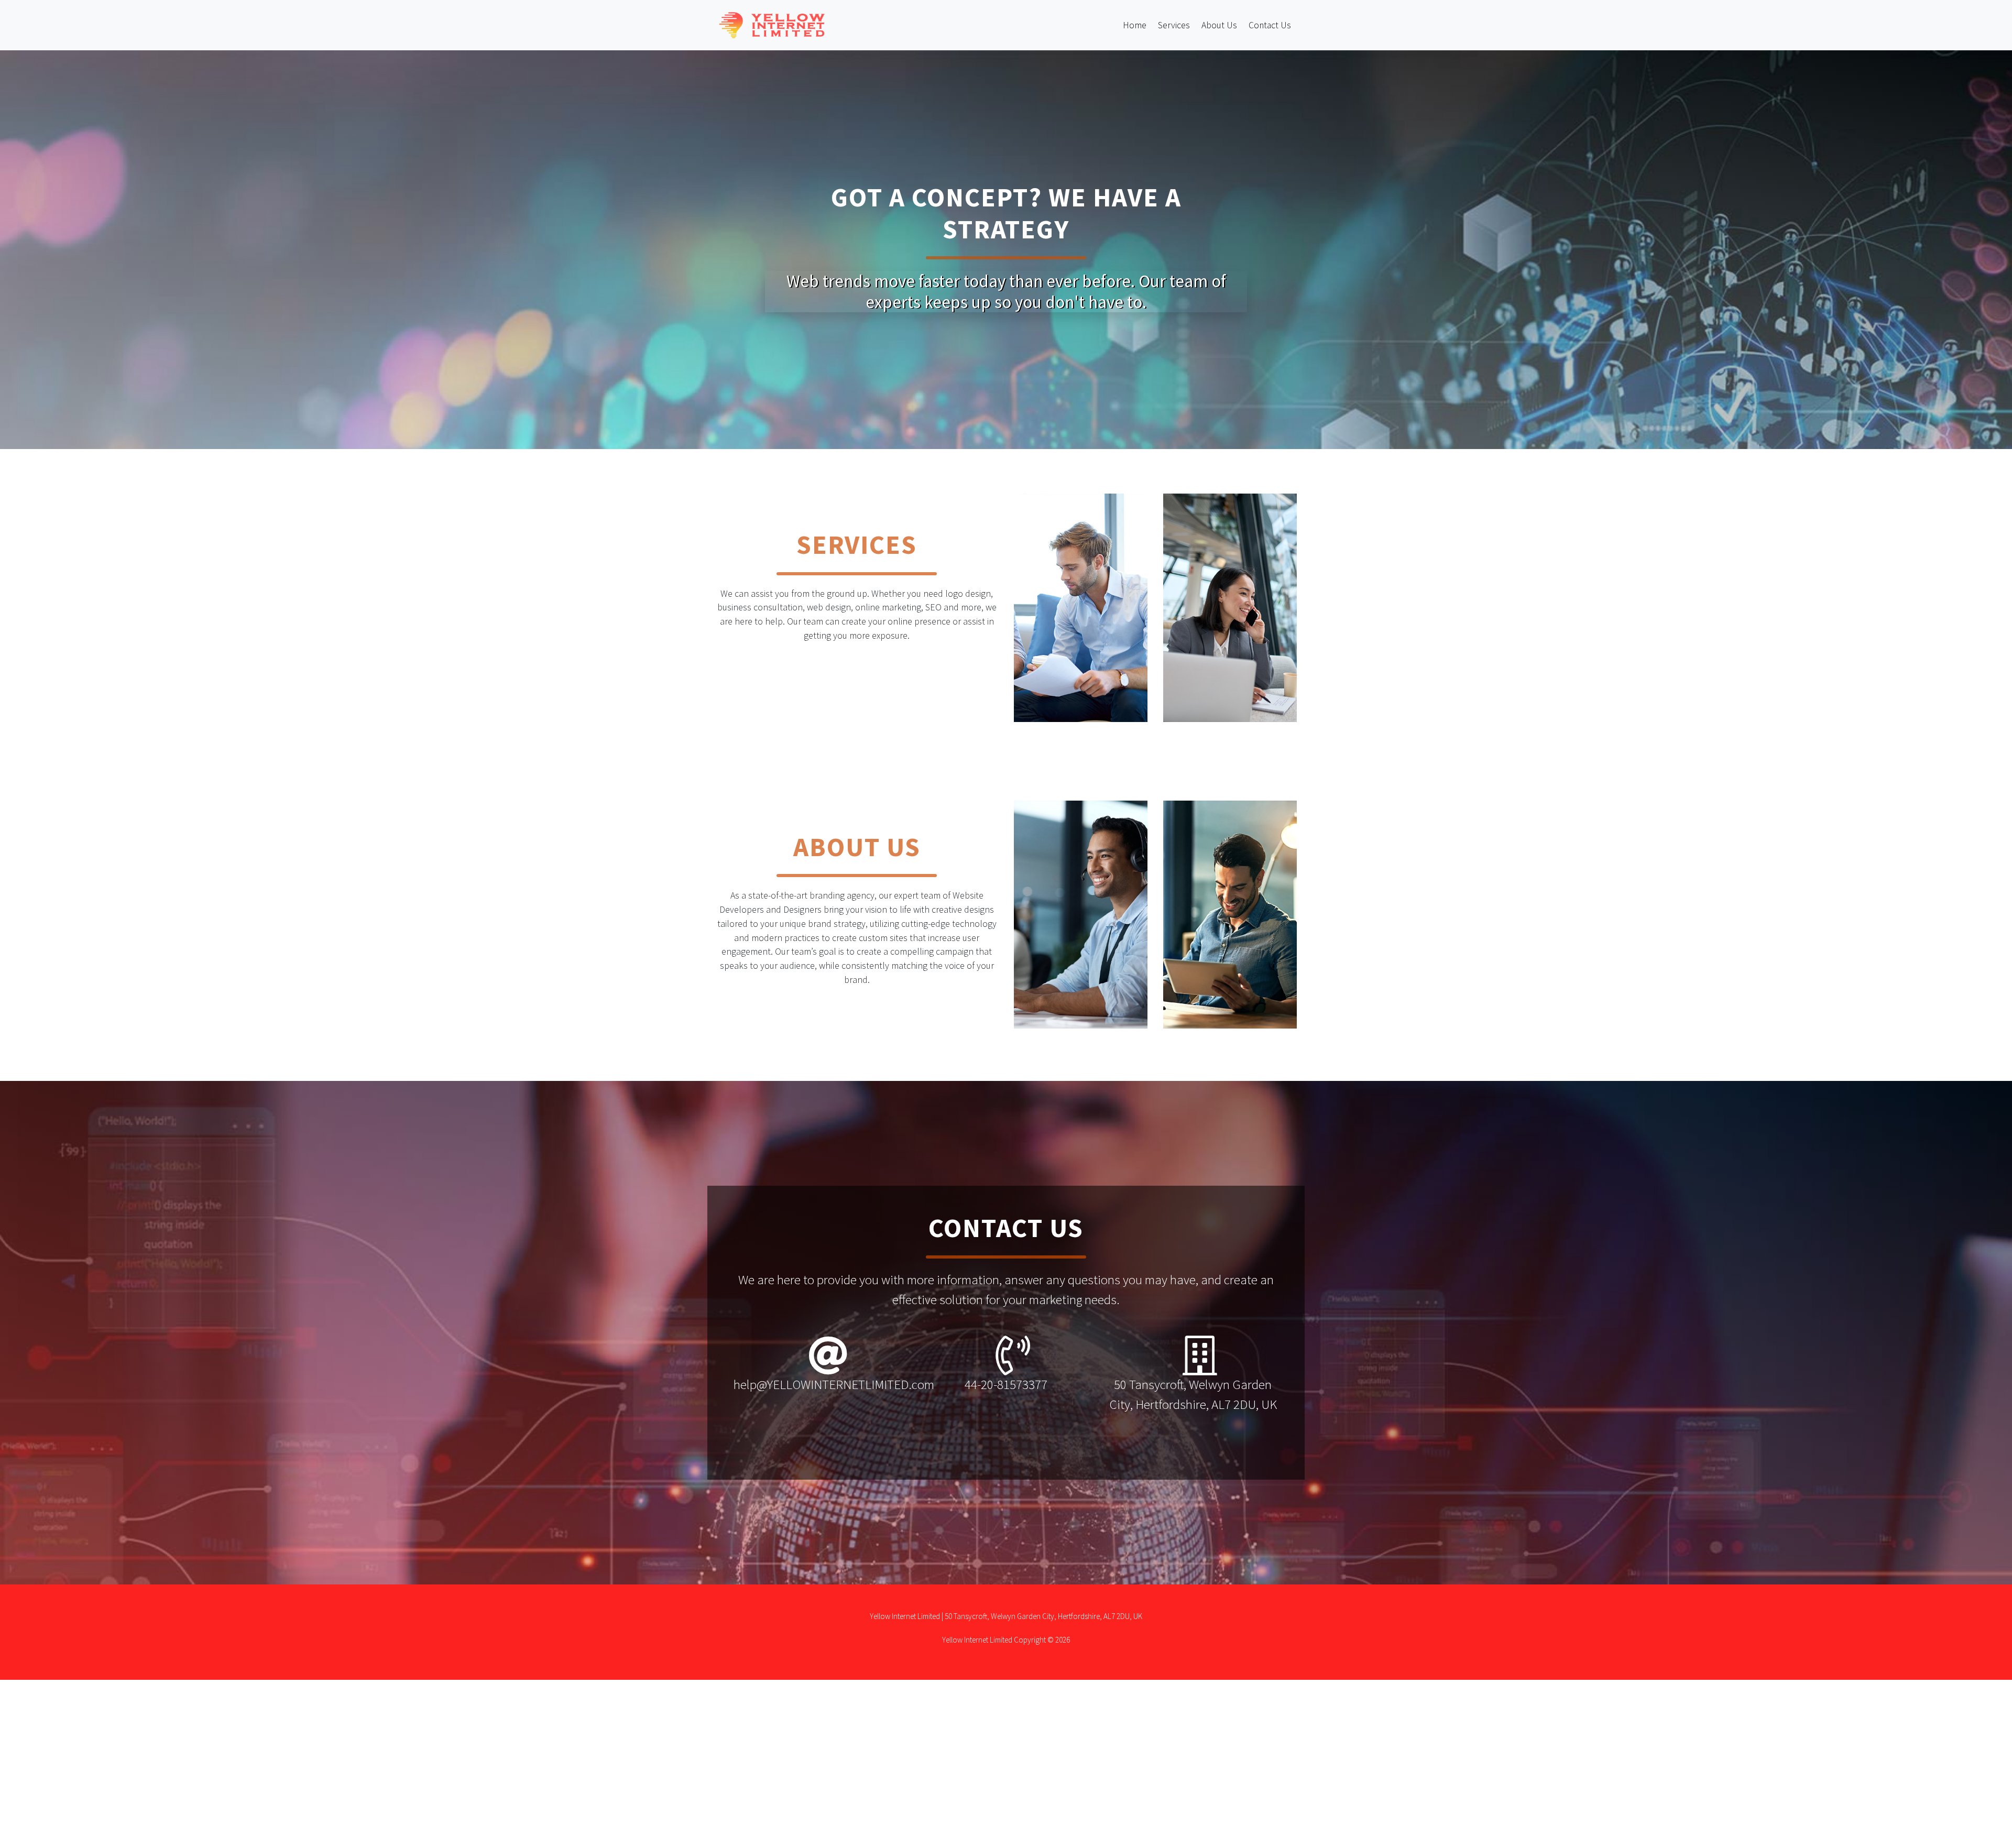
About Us (1219, 25)
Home (1135, 25)
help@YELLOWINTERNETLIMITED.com (834, 1384)
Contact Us (1270, 25)
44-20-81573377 (1006, 1384)
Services (1174, 25)
